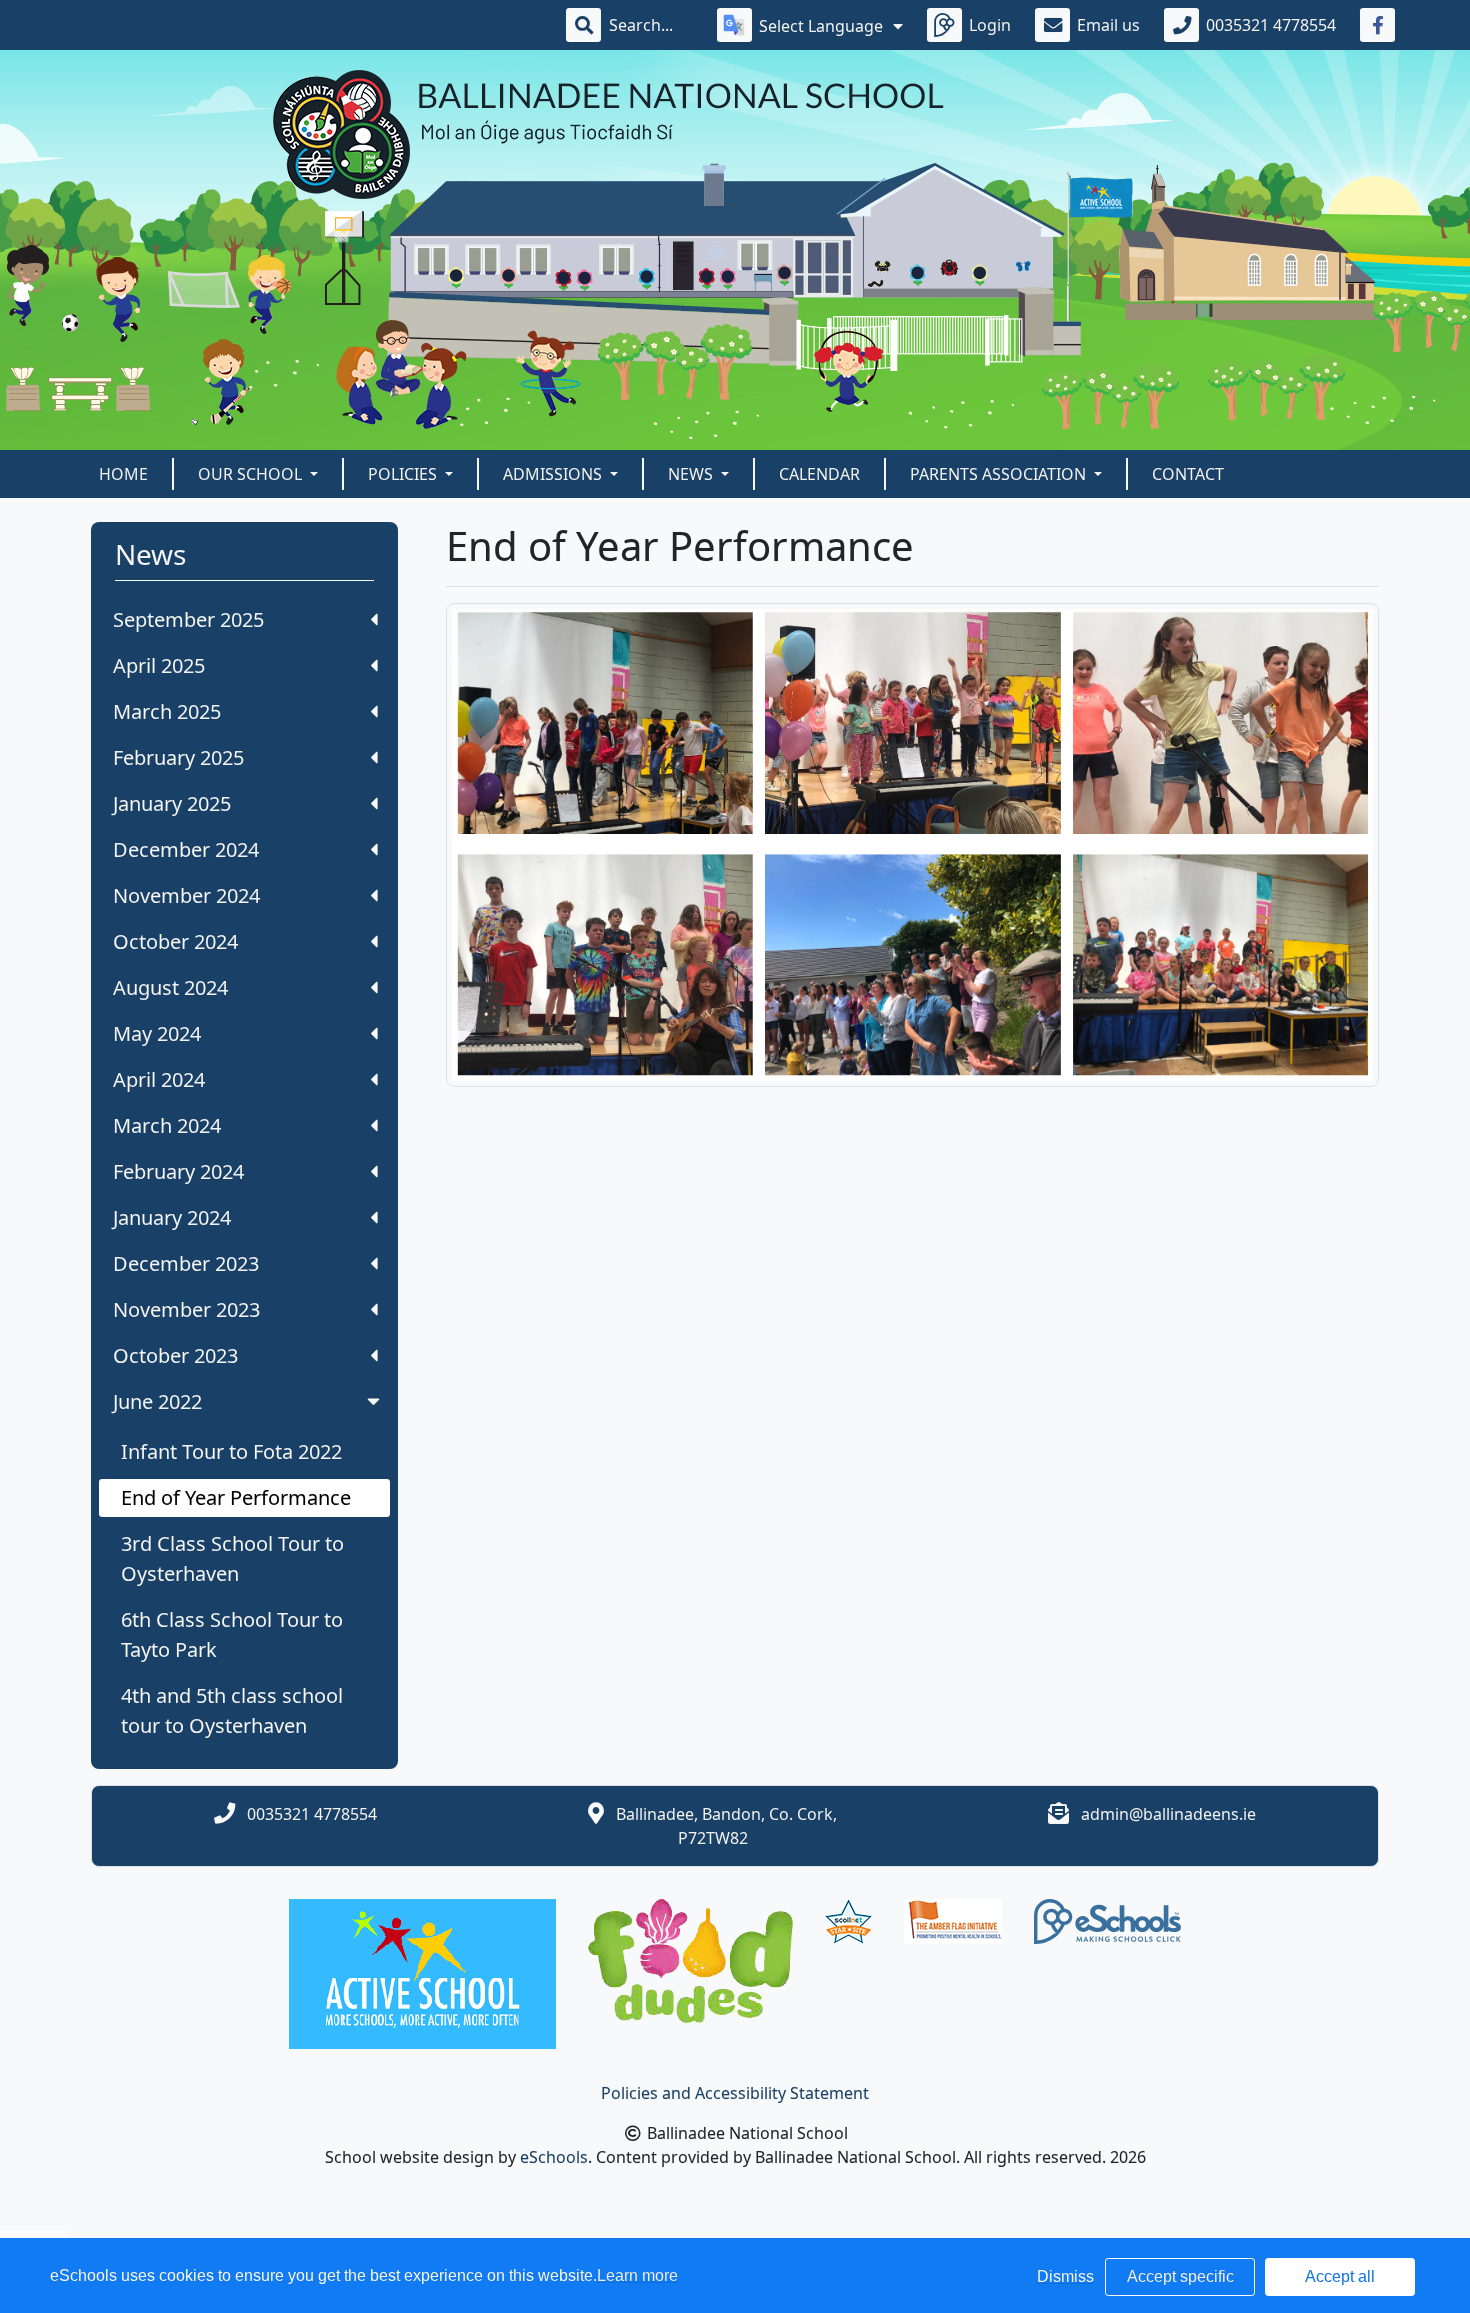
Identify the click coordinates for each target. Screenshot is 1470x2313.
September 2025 (188, 619)
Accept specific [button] (1180, 2276)
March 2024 (167, 1125)
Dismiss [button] (1065, 2276)
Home (123, 474)
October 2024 (175, 941)
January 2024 (172, 1217)
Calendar (819, 474)
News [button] (692, 474)
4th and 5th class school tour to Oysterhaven (232, 1710)
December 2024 (186, 849)
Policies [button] (404, 474)
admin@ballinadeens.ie (1168, 1814)
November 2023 (186, 1309)
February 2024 (178, 1171)
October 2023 (175, 1355)
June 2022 (157, 1401)
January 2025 (172, 803)
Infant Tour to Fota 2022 (231, 1451)
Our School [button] (252, 474)
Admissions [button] (554, 474)
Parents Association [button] (1000, 474)
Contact (1188, 474)
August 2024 (170, 987)
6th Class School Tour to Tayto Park (232, 1634)
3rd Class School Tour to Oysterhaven (232, 1558)
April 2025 (159, 665)
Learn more (637, 2275)
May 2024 (157, 1033)
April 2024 (159, 1079)
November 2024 (186, 895)
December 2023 (186, 1263)
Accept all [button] (1340, 2276)
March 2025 (167, 711)
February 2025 (178, 757)
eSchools (554, 2157)
